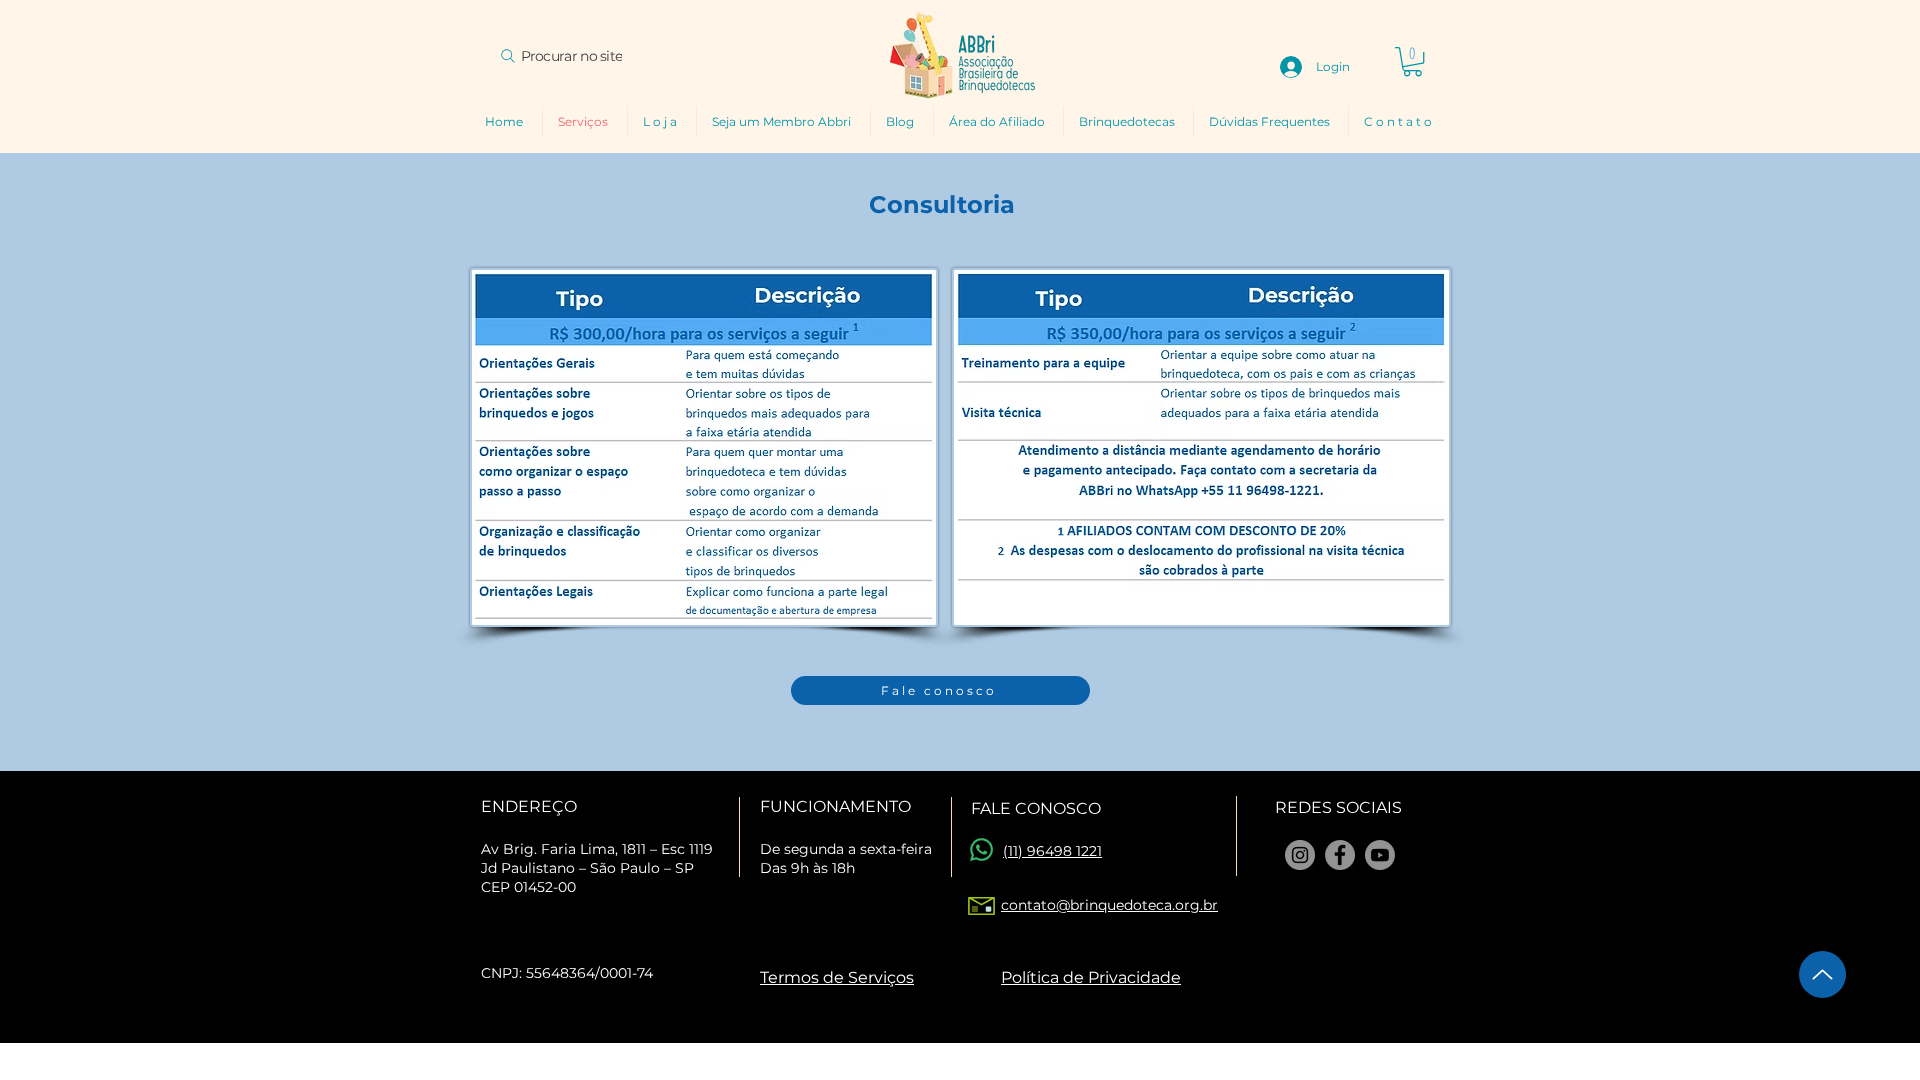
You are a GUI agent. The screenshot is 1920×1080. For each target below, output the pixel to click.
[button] (1412, 61)
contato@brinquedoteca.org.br (1109, 905)
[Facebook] (1340, 855)
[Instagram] (1300, 855)
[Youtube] (1380, 855)
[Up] (1822, 974)
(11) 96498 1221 (1052, 851)
